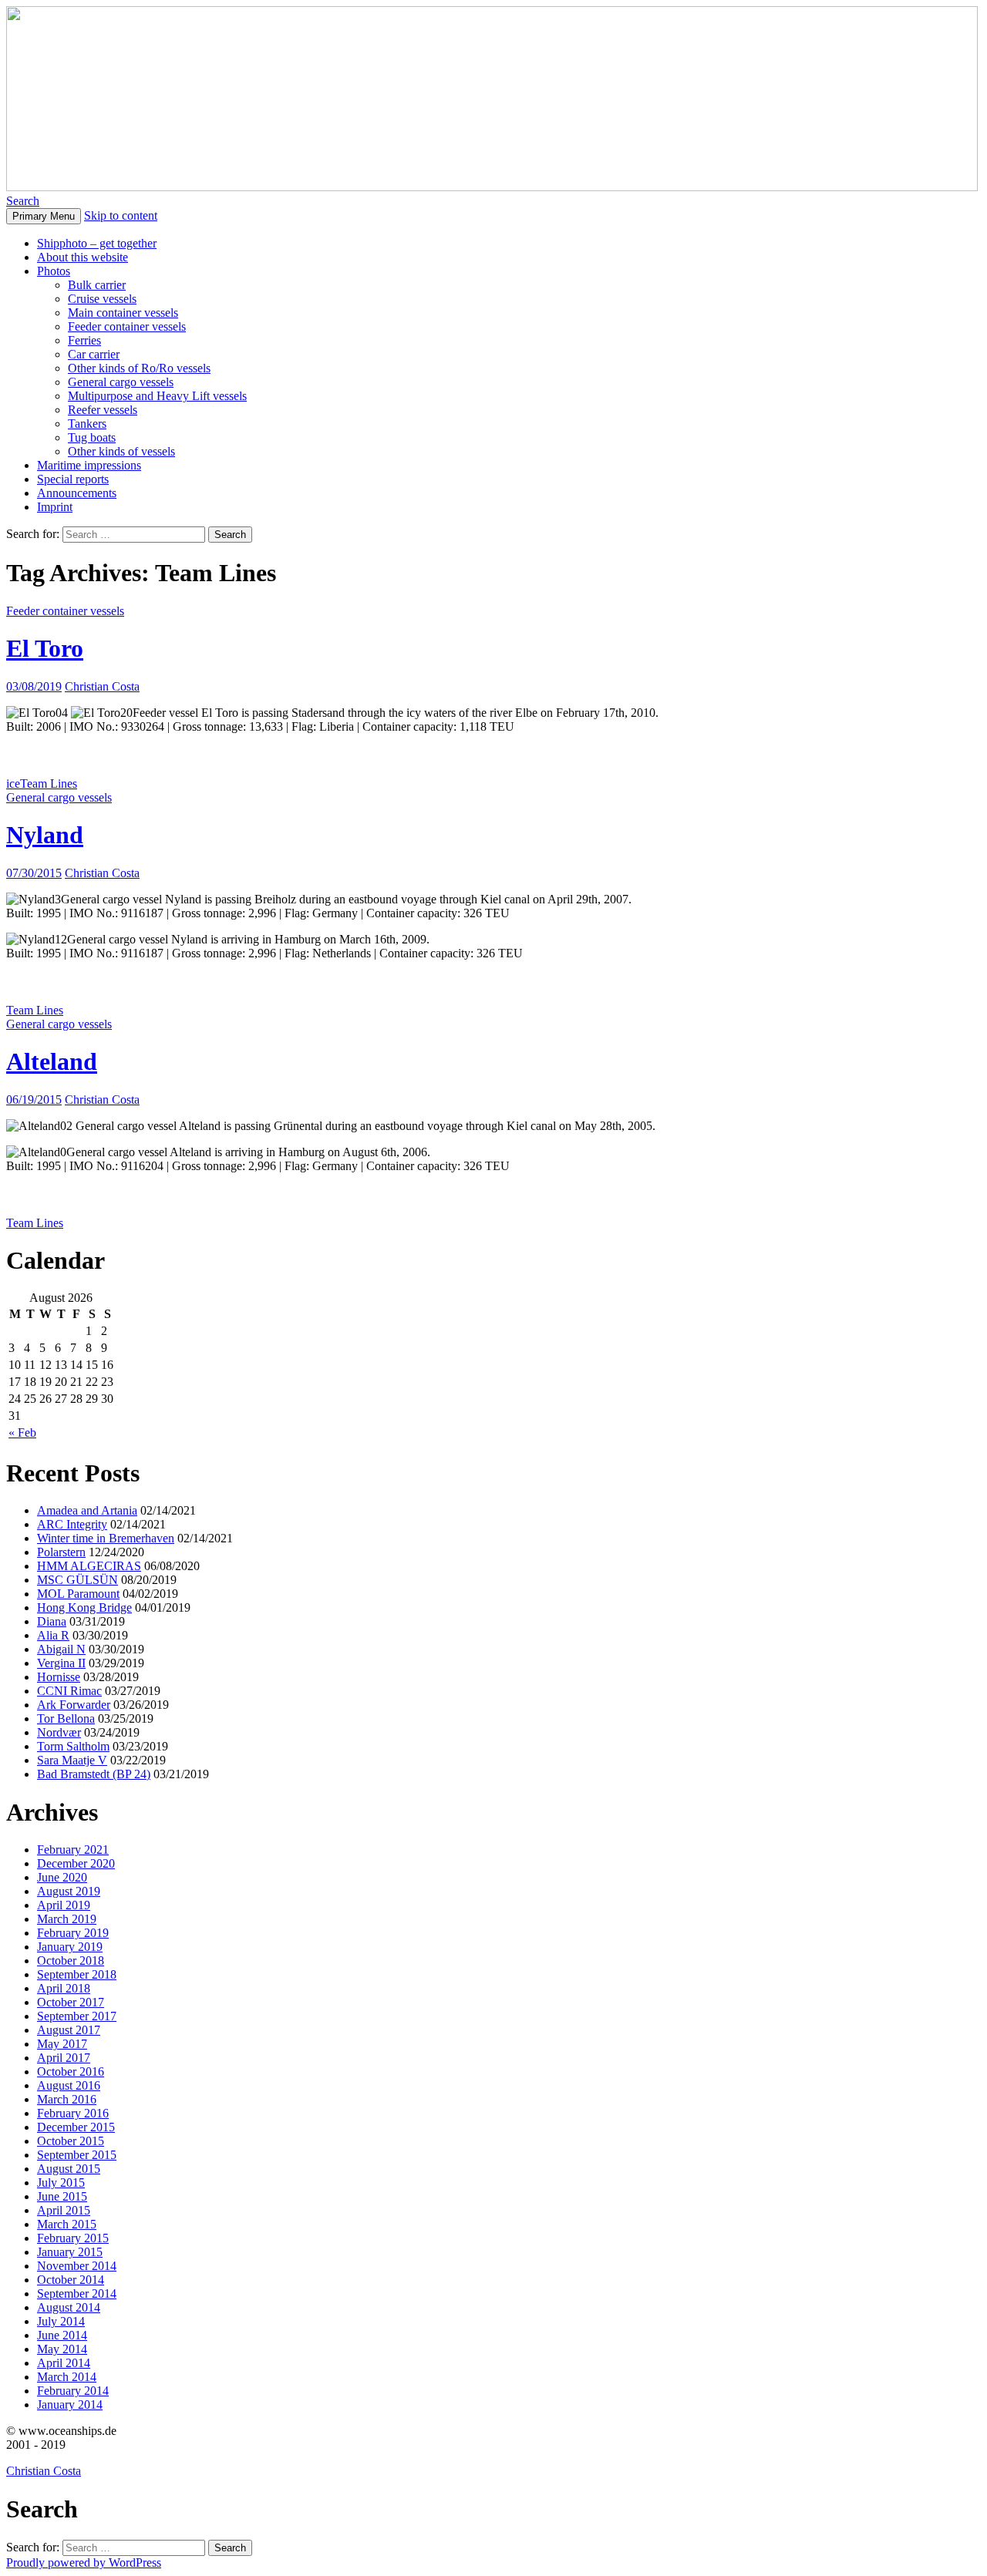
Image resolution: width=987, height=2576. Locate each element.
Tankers (87, 424)
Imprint (55, 507)
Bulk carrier (97, 285)
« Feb (22, 1433)
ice (13, 784)
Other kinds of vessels (121, 451)
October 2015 (71, 2141)
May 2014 (62, 2349)
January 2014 (70, 2404)
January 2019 (70, 1947)
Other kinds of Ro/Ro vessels (139, 368)
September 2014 (77, 2294)
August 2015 (69, 2169)
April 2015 (64, 2210)
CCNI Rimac (69, 1691)
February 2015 (73, 2238)
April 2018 (64, 1988)
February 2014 (73, 2391)
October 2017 (71, 2002)
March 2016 (67, 2099)
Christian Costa (102, 686)
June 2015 (62, 2196)
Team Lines (49, 784)
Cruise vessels (102, 299)
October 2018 (71, 1961)
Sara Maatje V (72, 1760)
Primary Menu (44, 216)
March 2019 (67, 1919)
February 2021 (73, 1850)
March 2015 (67, 2224)
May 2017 (62, 2044)
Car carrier (94, 354)
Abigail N (61, 1649)
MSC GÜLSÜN (77, 1580)
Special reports (73, 479)
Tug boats (92, 437)
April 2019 (64, 1905)
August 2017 (69, 2030)
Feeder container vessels (127, 326)
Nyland (45, 835)
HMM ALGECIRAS (89, 1566)
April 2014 (64, 2363)
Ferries (84, 340)
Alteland (52, 1061)
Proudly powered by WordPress (84, 2563)
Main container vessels (123, 313)
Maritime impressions (89, 465)
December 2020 (76, 1863)
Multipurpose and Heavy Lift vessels (157, 396)
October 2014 (71, 2280)
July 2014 (61, 2321)
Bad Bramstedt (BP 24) (94, 1774)
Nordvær (59, 1732)
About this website (83, 257)
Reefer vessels (103, 410)
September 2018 (77, 1974)
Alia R (53, 1635)
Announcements (77, 493)
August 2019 (69, 1891)
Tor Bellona (66, 1718)
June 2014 (62, 2335)
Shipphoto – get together (97, 243)
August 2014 (69, 2307)
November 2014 (77, 2266)
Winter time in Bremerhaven (106, 1538)
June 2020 (62, 1877)
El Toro (45, 648)
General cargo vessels (121, 382)
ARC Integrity (72, 1524)
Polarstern (61, 1552)
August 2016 (69, 2085)
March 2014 (67, 2377)
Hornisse (59, 1677)
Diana (52, 1621)
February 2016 (73, 2113)
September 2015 (77, 2155)
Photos (54, 271)
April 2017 (64, 2058)
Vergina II (61, 1663)
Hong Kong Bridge (84, 1607)
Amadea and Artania (87, 1510)
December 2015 (76, 2127)
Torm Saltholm (73, 1746)
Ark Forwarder (74, 1705)
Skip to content (121, 215)
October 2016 (71, 2072)
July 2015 (61, 2183)
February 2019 (73, 1933)
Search (23, 201)
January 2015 (70, 2252)
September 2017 (77, 2016)
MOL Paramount (78, 1594)
